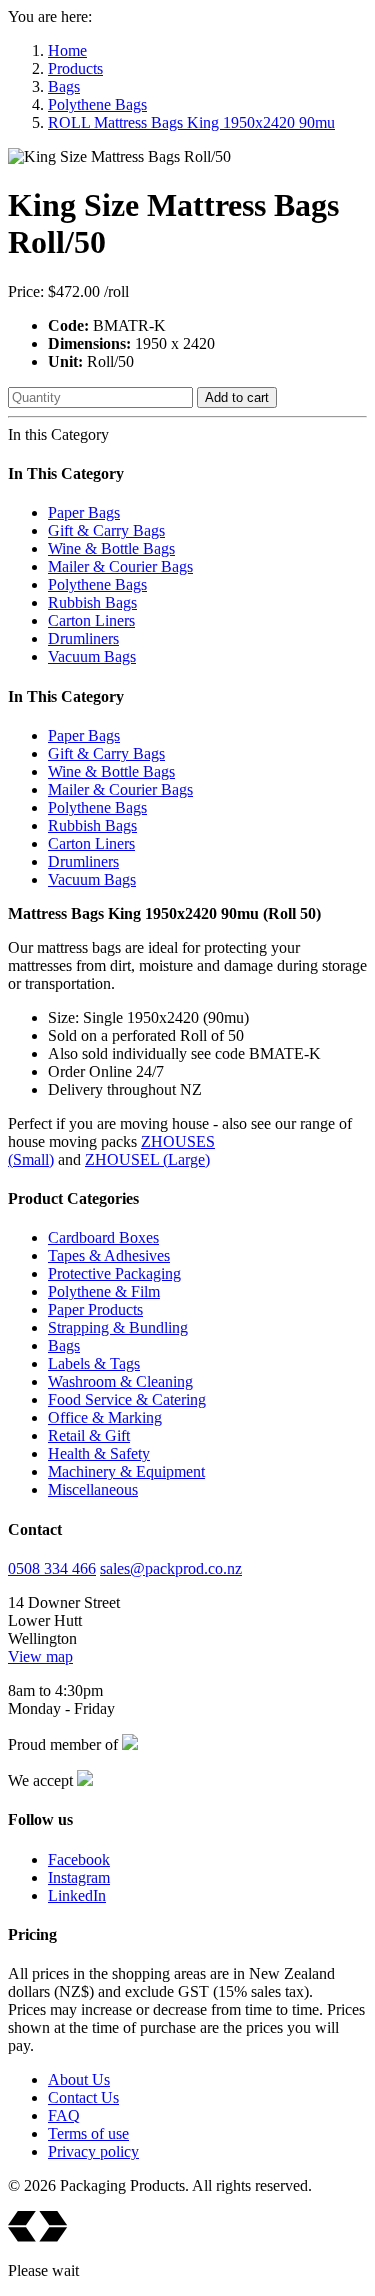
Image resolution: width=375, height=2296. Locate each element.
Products (75, 68)
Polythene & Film (104, 1291)
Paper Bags (84, 512)
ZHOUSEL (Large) (147, 1159)
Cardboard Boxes (103, 1237)
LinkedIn (77, 1895)
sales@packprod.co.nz (171, 1568)
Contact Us (83, 2097)
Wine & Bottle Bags (111, 548)
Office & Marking (105, 1417)
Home (67, 50)
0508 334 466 (52, 1568)
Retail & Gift (89, 1435)
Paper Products (95, 1309)
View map (40, 1656)
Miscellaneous (93, 1489)
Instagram (79, 1877)
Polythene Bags (97, 104)
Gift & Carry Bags (106, 530)
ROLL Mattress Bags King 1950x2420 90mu (191, 122)
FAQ (64, 2115)
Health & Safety (99, 1453)
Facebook (79, 1859)
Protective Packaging (114, 1273)
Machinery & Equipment (126, 1471)
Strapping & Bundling (118, 1327)
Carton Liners (91, 620)
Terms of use (88, 2133)
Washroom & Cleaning (120, 1381)
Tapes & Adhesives (109, 1255)
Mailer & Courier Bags (120, 566)
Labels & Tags (94, 1363)
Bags (64, 86)
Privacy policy (93, 2151)
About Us (79, 2079)
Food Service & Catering (127, 1399)
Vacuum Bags (92, 656)
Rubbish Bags (92, 602)
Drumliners (83, 638)
